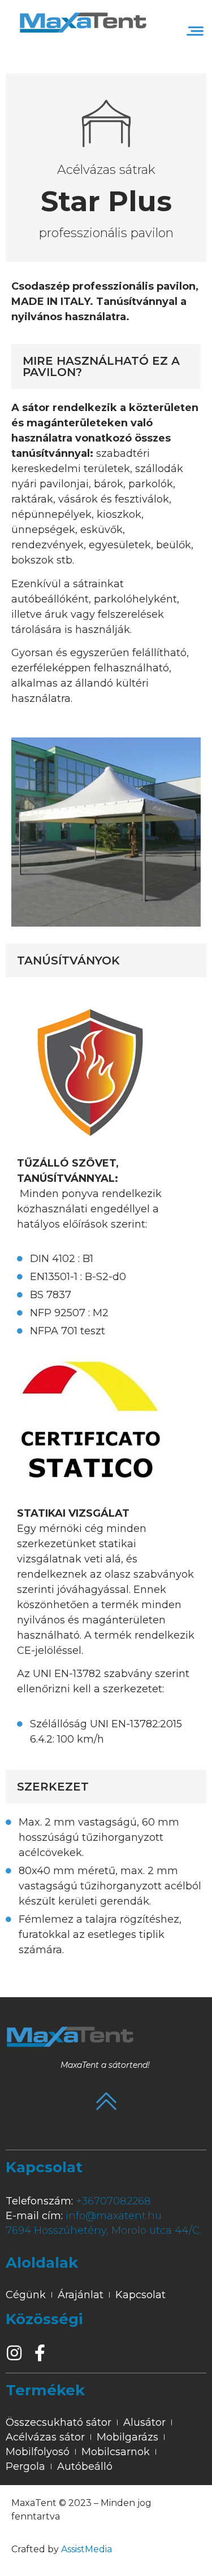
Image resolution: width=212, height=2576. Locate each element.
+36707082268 (113, 2201)
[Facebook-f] (40, 2353)
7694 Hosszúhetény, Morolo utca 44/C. (103, 2230)
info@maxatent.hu (114, 2216)
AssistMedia (86, 2549)
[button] (195, 31)
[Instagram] (14, 2353)
